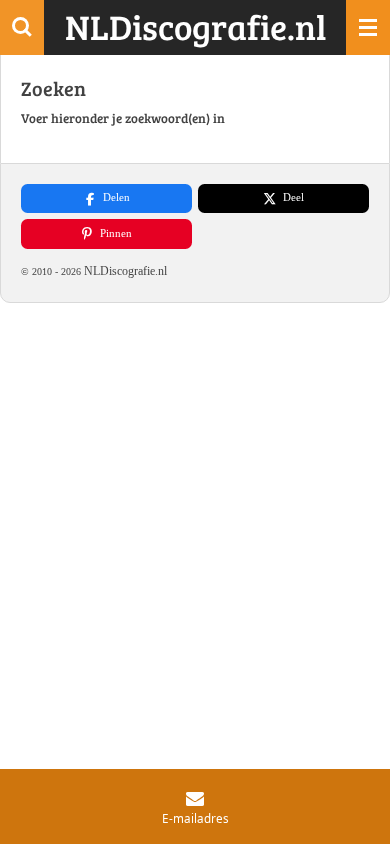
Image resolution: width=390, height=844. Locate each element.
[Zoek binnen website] (22, 27)
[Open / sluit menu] (368, 27)
